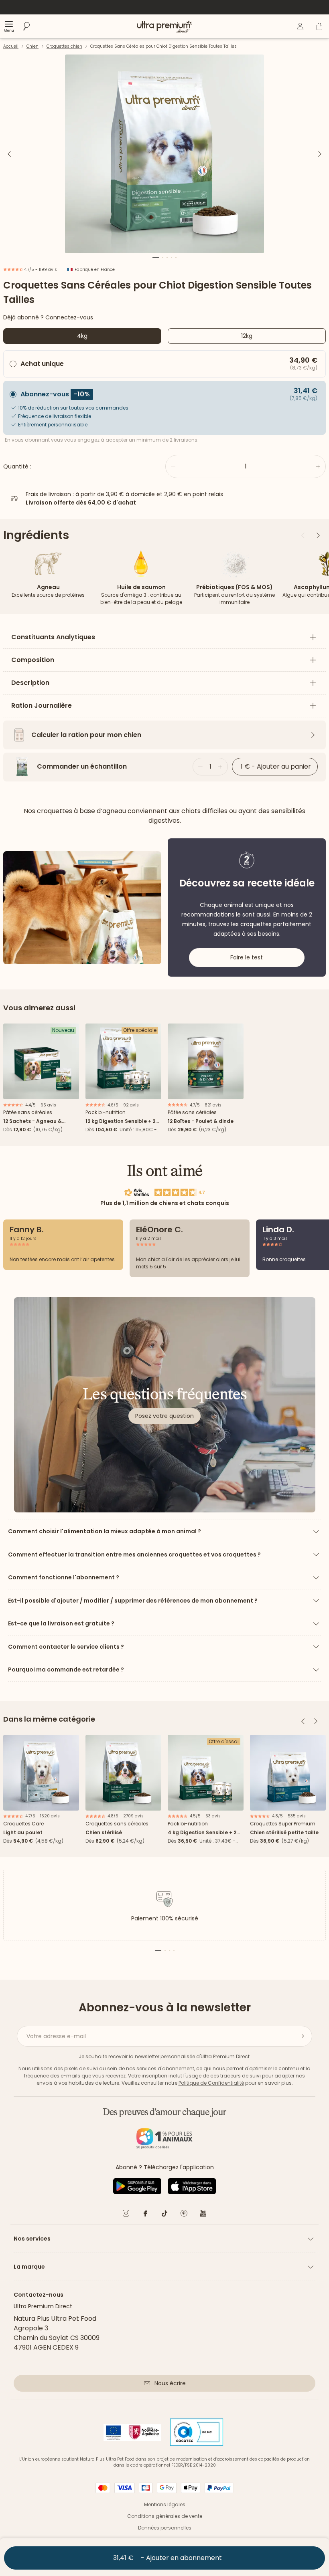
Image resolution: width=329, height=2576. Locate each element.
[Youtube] (203, 2215)
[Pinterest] (184, 2215)
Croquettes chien (64, 46)
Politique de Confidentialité (211, 2083)
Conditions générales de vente (165, 2516)
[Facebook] (145, 2215)
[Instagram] (126, 2215)
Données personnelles (165, 2528)
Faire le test (247, 957)
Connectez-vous (69, 317)
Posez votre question (164, 1416)
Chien (32, 46)
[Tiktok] (164, 2215)
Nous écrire (170, 2383)
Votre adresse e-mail (56, 2036)
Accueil (11, 46)
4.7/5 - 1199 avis (40, 270)
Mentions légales (165, 2504)
